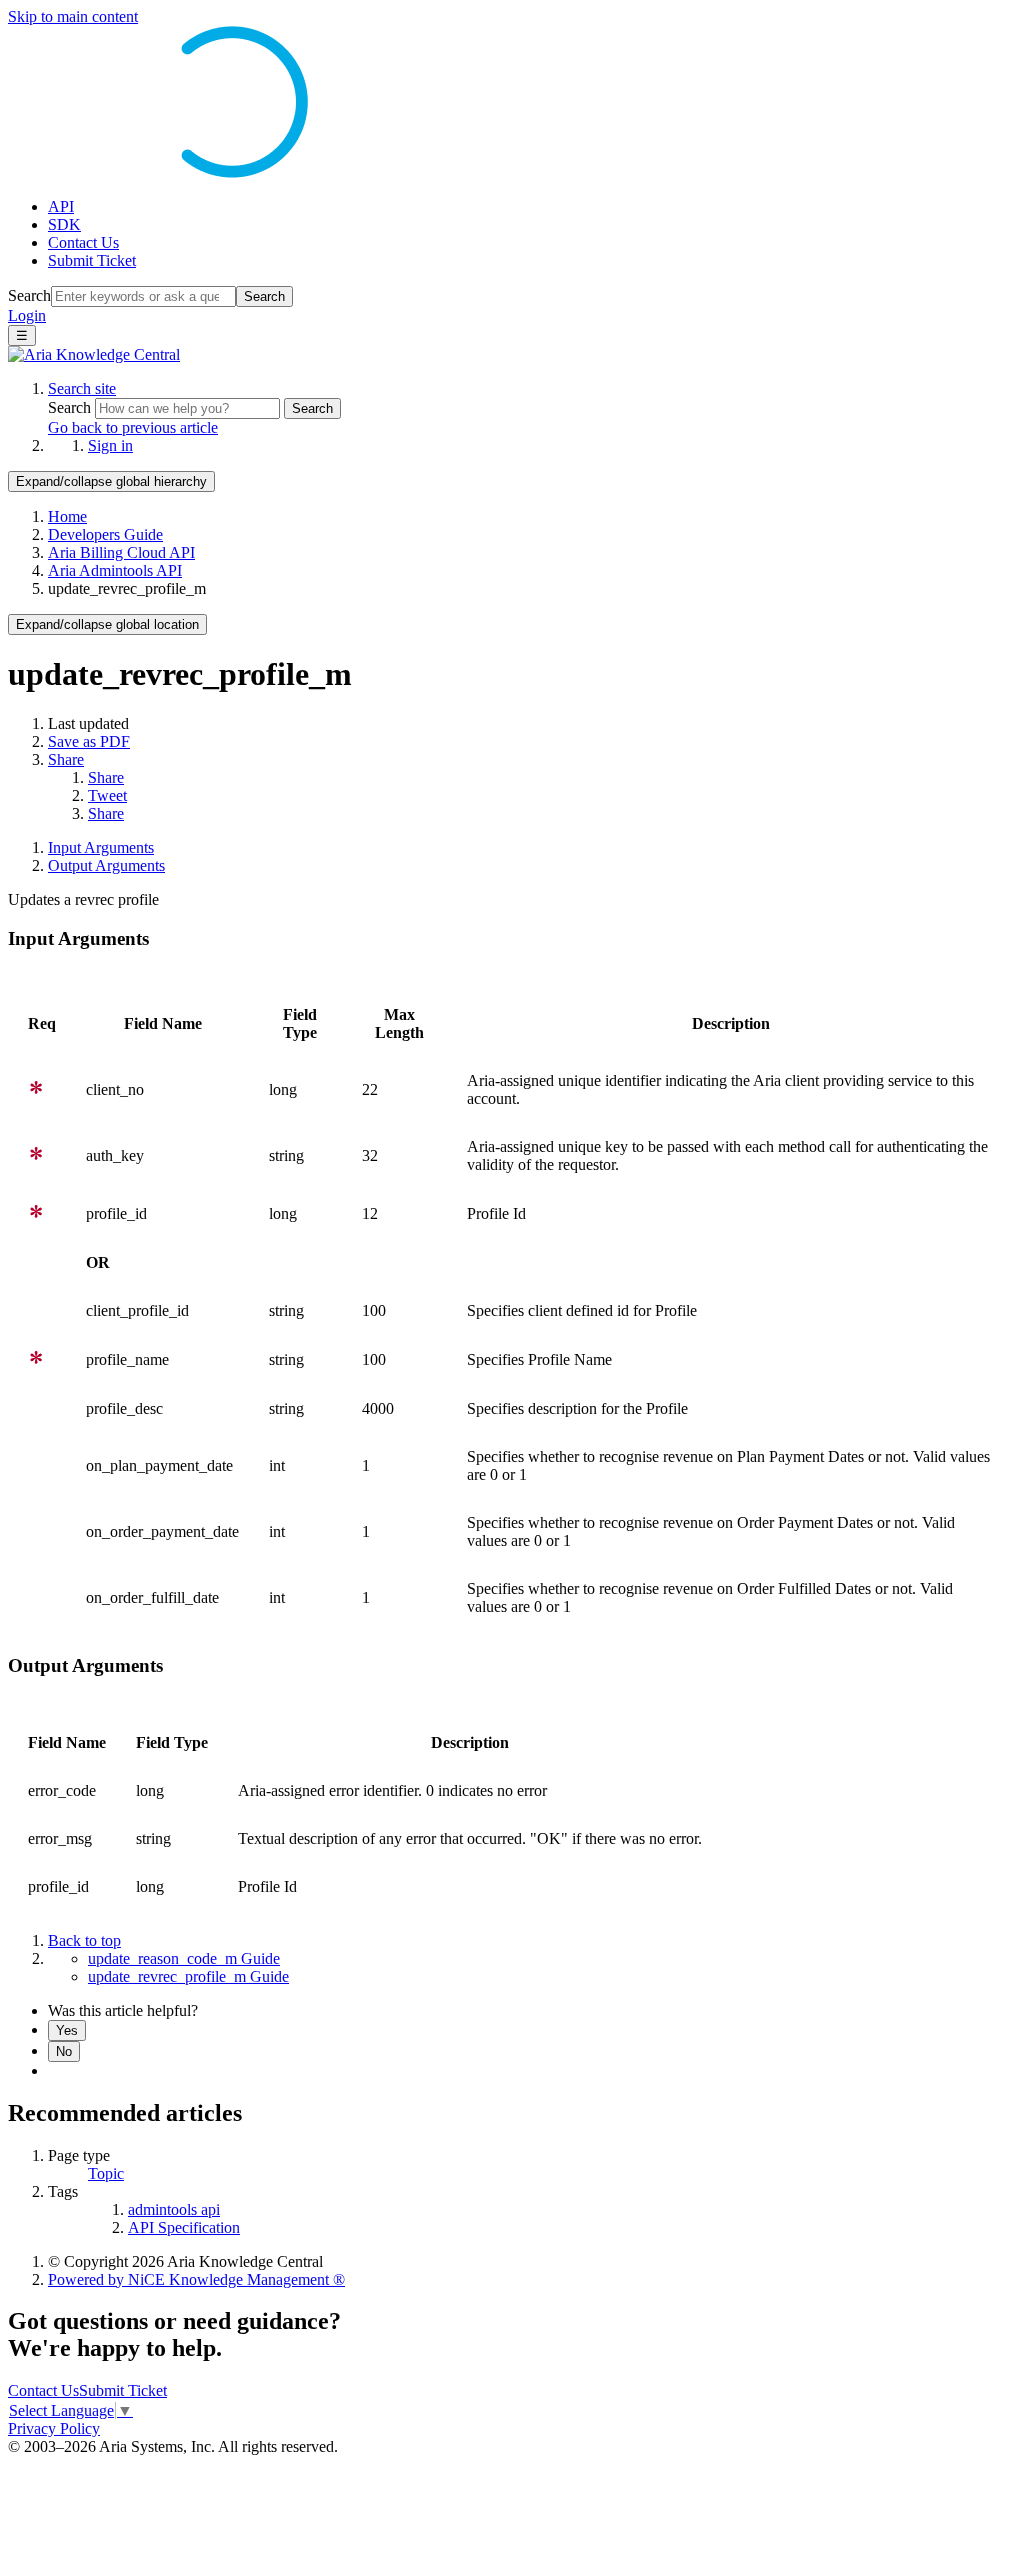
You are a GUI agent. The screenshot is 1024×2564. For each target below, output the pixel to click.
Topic (106, 2173)
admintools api (174, 2209)
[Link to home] (94, 354)
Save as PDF (89, 741)
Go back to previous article (133, 427)
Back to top (84, 1940)
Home (67, 516)
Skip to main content (73, 16)
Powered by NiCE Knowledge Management (196, 2279)
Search (29, 295)
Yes (67, 2030)
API (61, 206)
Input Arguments (101, 847)
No (64, 2051)
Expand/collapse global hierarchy (111, 481)
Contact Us (83, 242)
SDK (64, 224)
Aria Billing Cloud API (121, 552)
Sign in (110, 445)
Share (66, 759)
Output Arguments (106, 865)
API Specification (184, 2227)
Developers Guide (105, 534)
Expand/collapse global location (107, 624)
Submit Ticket (92, 260)
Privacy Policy (54, 2428)
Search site (82, 388)
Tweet (107, 795)
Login (27, 315)
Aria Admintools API (115, 570)
